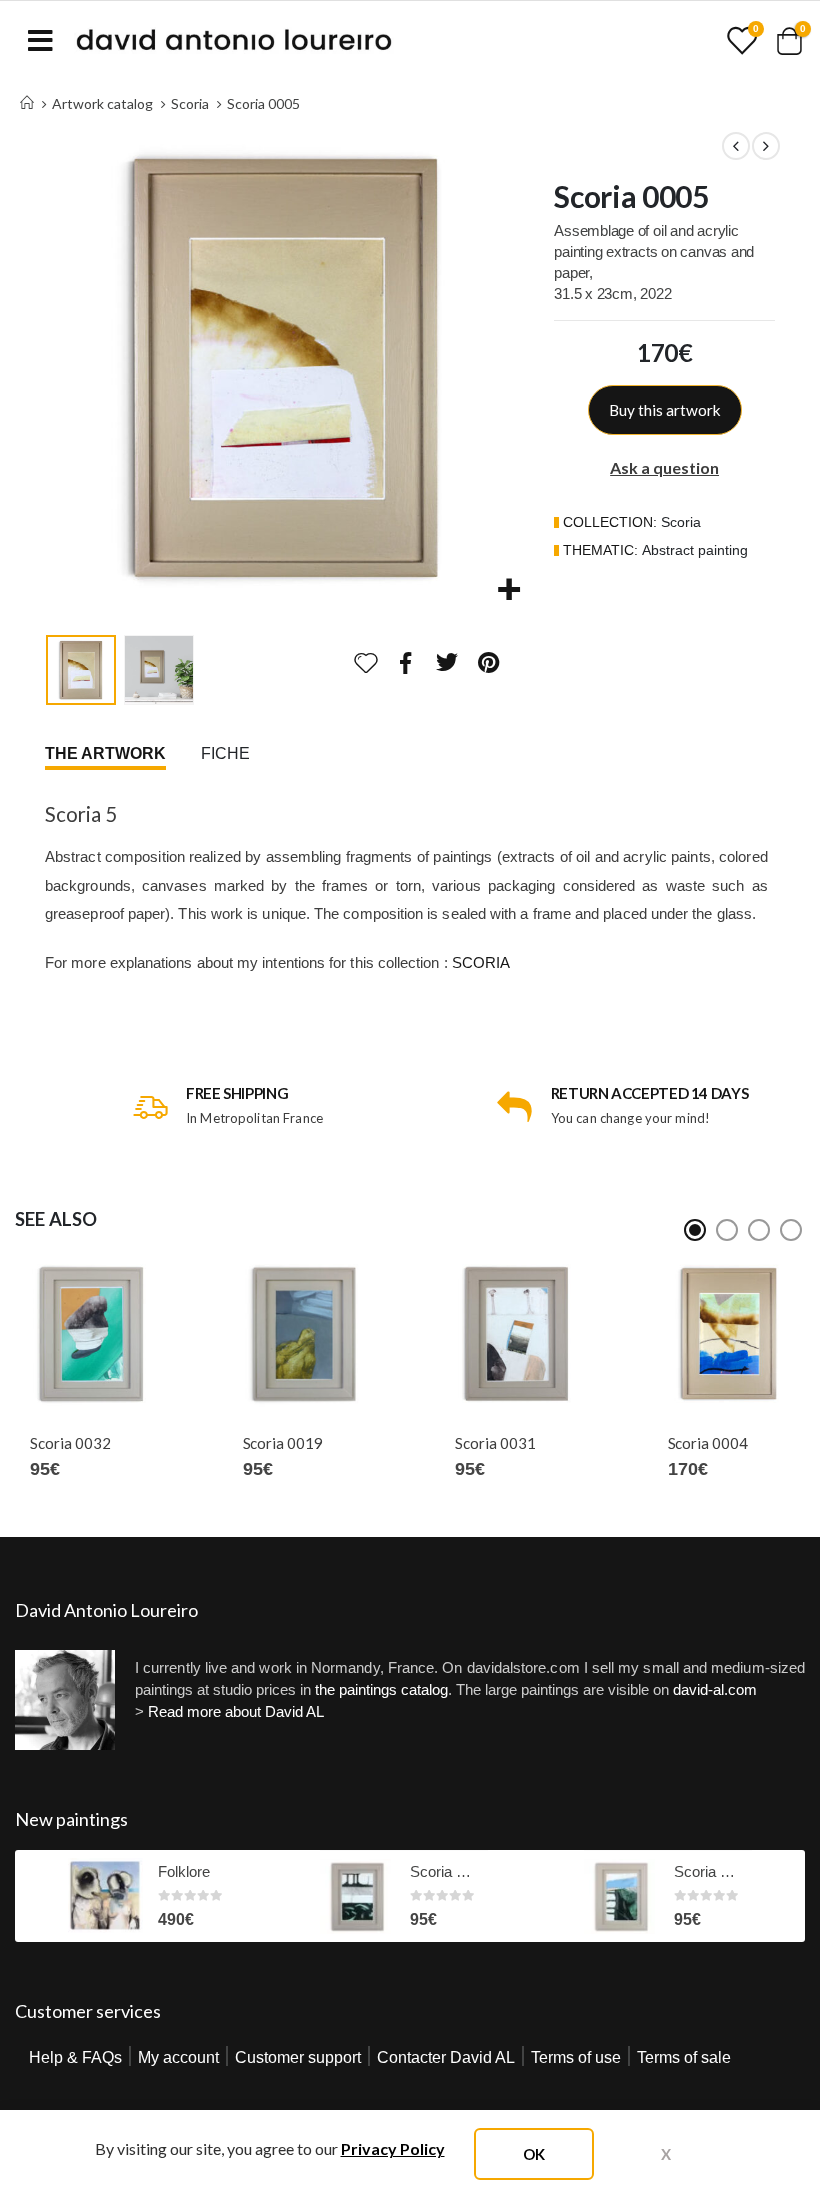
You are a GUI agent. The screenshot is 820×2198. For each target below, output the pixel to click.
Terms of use (576, 2057)
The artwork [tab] (105, 753)
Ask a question (664, 467)
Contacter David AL (446, 2057)
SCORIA (481, 962)
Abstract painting (695, 550)
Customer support (298, 2057)
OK (534, 2154)
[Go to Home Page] (27, 103)
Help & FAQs (75, 2057)
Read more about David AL (236, 1711)
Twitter (447, 662)
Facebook (406, 662)
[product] (91, 1333)
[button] (70, 367)
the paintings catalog (381, 1689)
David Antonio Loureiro (106, 1610)
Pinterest (489, 662)
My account (178, 2057)
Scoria (681, 522)
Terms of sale (684, 2057)
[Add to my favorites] (366, 663)
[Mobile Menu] (40, 40)
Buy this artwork (665, 410)
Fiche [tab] (225, 753)
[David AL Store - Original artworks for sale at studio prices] (234, 40)
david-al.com (715, 1689)
